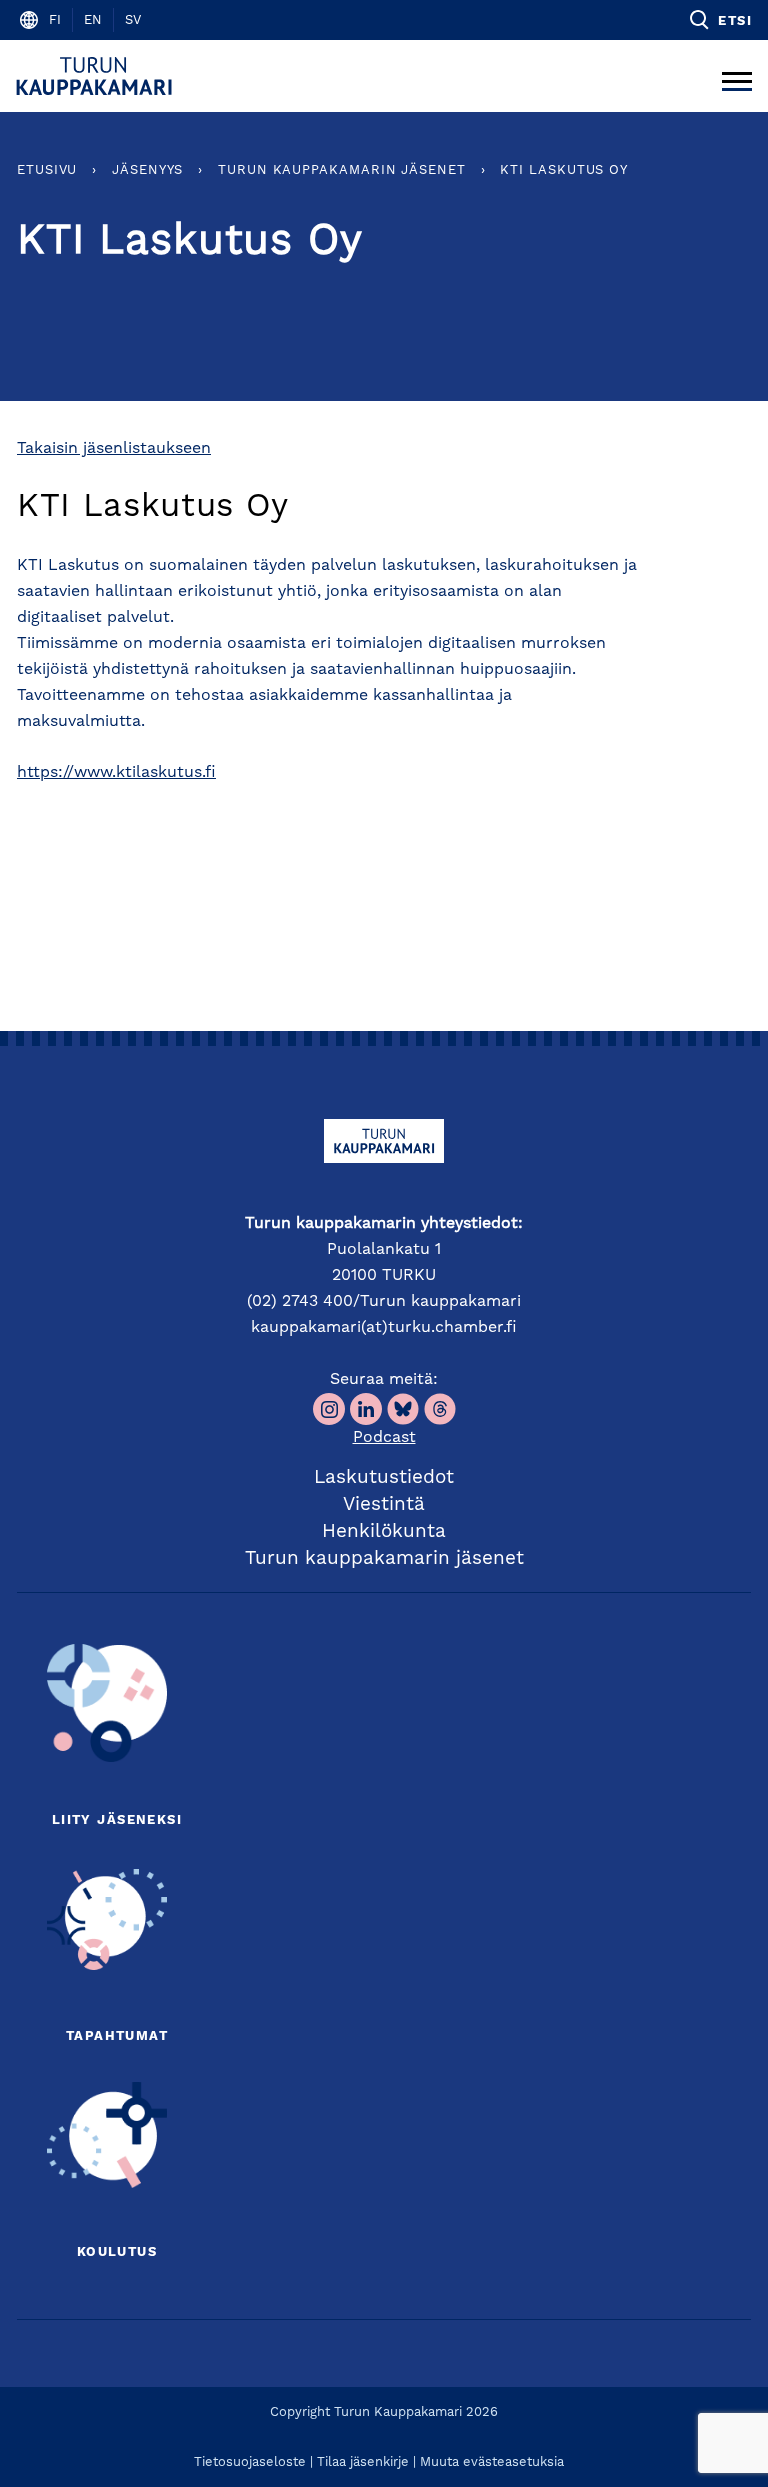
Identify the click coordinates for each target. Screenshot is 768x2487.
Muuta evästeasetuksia (492, 2462)
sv (133, 20)
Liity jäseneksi (117, 1820)
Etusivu (47, 170)
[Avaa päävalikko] (737, 76)
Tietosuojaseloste (250, 2462)
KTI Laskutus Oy (564, 170)
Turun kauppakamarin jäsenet (342, 170)
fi (55, 20)
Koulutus (117, 2252)
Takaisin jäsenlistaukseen (114, 449)
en (93, 20)
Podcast (384, 1438)
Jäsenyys (147, 170)
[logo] (97, 76)
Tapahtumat (117, 2036)
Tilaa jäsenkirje (363, 2462)
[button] (719, 20)
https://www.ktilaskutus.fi (116, 773)
